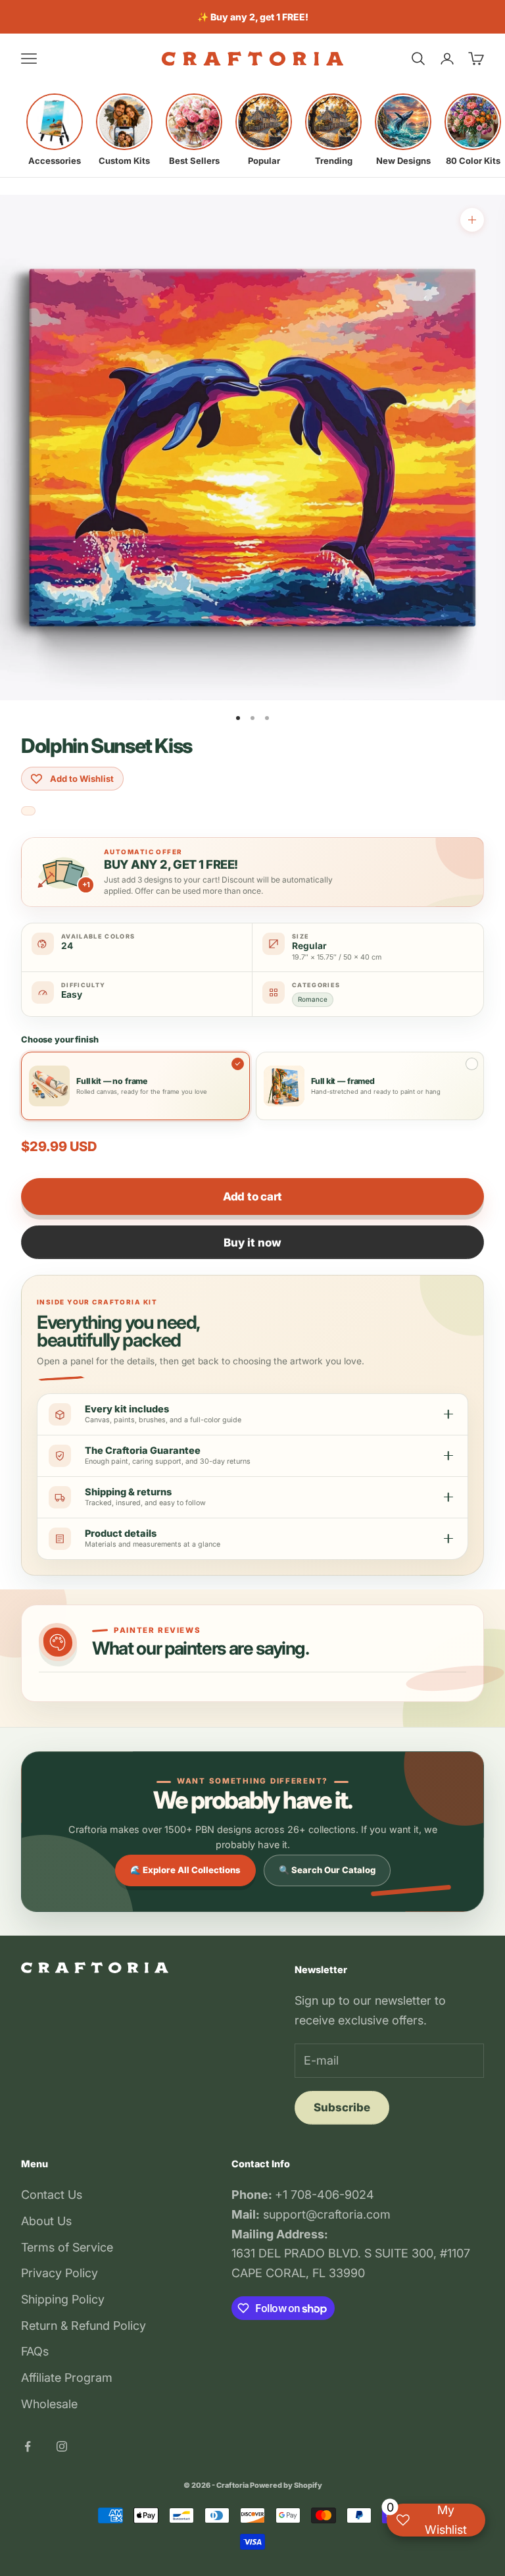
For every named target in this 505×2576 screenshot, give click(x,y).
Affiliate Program (67, 2378)
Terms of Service (67, 2247)
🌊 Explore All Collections (185, 1870)
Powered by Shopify (286, 2485)
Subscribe (342, 2107)
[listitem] (55, 130)
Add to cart (252, 1197)
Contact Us (52, 2195)
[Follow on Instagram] (62, 2446)
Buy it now (252, 1243)
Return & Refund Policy (84, 2326)
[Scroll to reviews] (28, 811)
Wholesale (49, 2404)
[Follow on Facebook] (28, 2446)
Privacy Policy (60, 2273)
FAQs (35, 2351)
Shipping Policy (63, 2299)
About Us (46, 2221)
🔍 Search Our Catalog (327, 1870)
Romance (313, 999)
